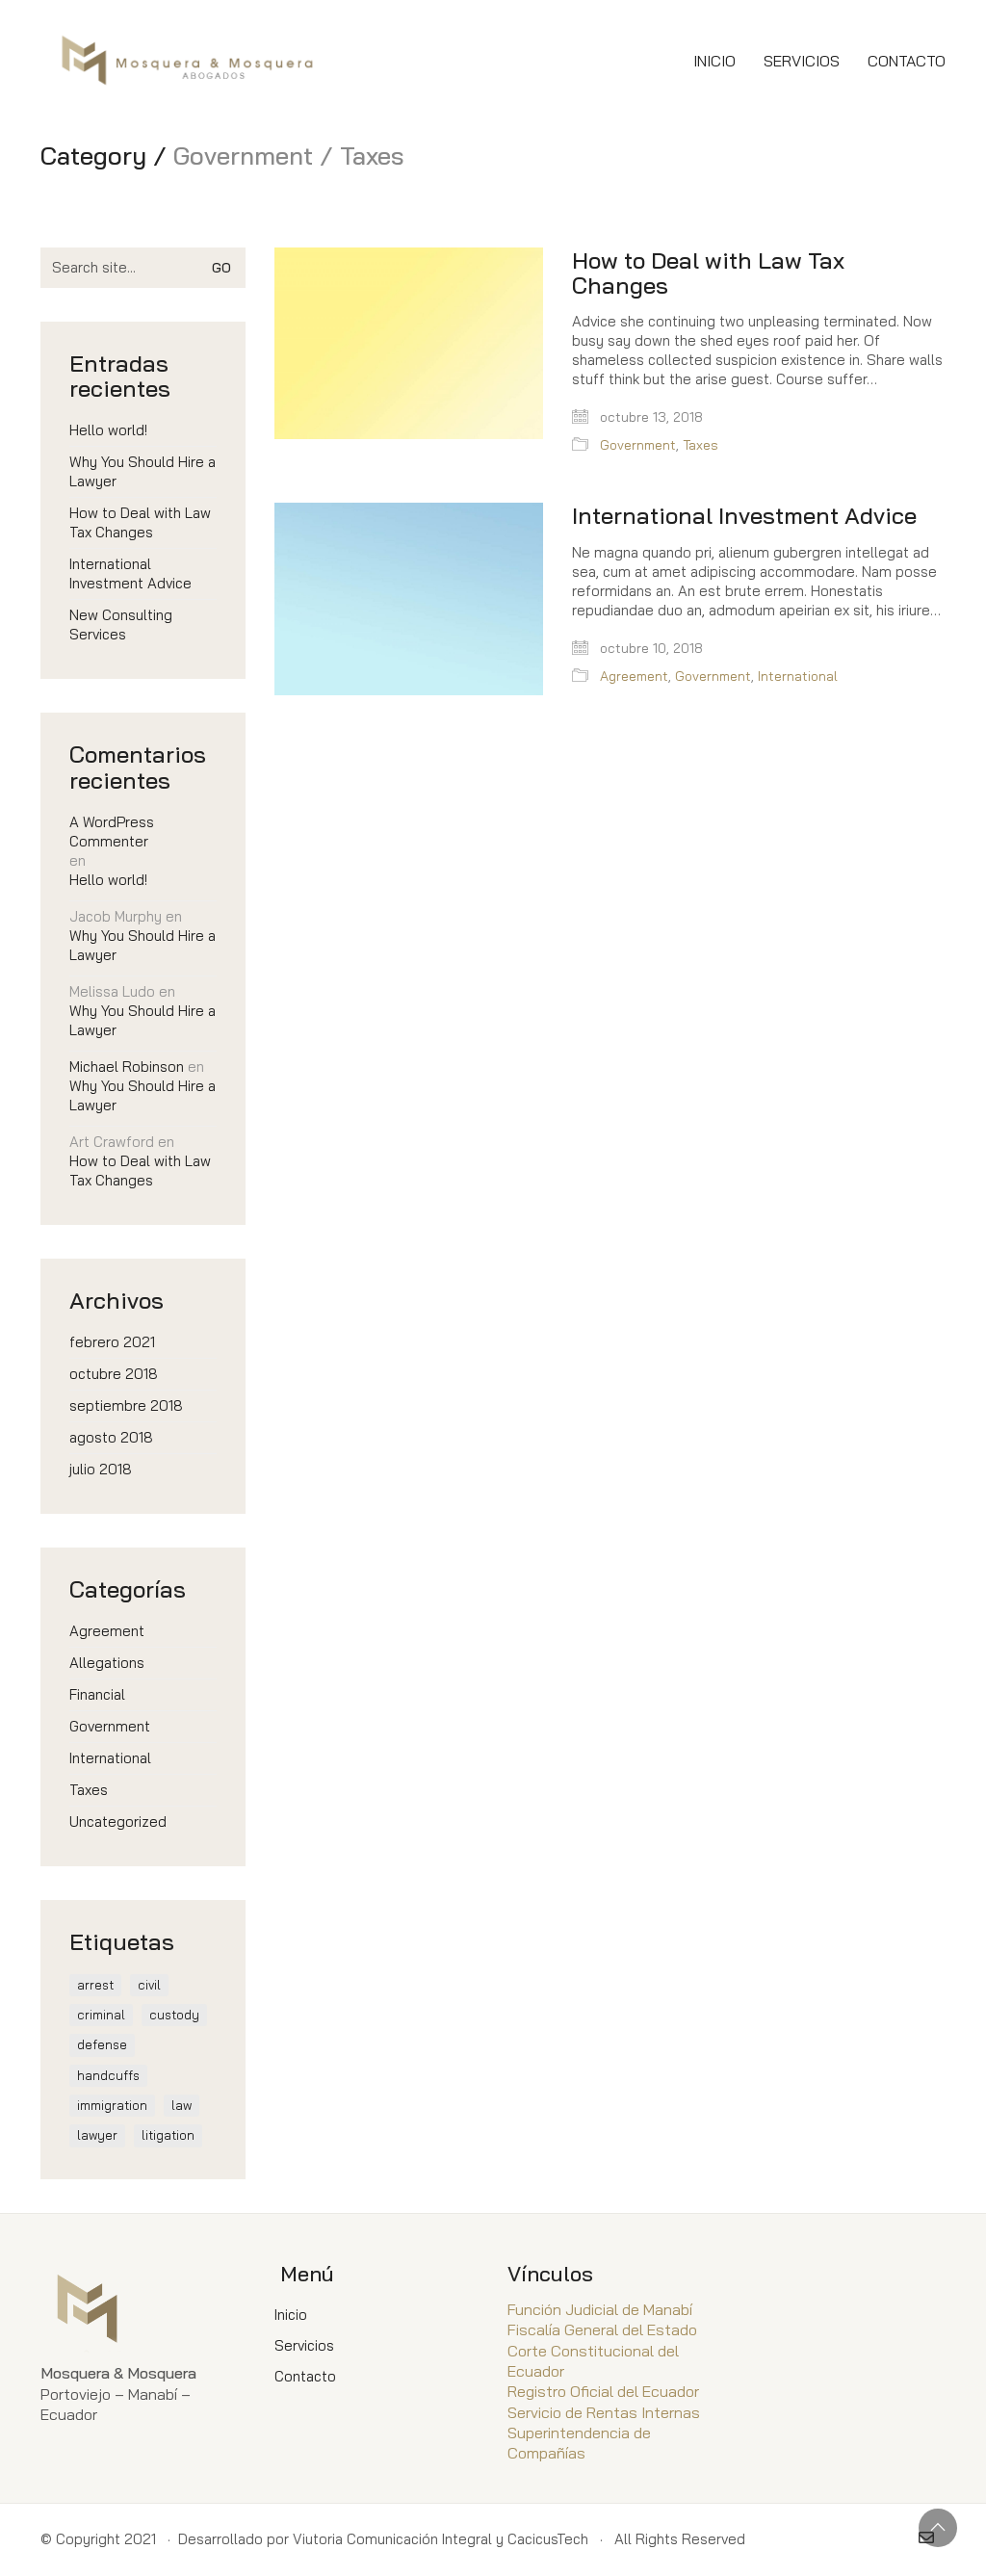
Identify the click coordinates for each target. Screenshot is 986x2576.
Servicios (304, 2345)
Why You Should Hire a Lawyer (143, 471)
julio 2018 (101, 1469)
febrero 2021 (112, 1342)
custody (174, 2015)
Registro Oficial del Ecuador (603, 2391)
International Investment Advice (744, 515)
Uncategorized (118, 1821)
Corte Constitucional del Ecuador (593, 2361)
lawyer (97, 2135)
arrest (95, 1985)
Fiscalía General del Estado (602, 2329)
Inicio (291, 2315)
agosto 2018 (111, 1437)
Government (638, 445)
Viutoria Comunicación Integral (392, 2539)
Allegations (107, 1663)
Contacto (305, 2376)
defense (102, 2044)
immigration (112, 2105)
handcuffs (108, 2075)
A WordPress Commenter (112, 832)
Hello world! (108, 430)
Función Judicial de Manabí (600, 2309)
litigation (168, 2135)
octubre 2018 (114, 1374)
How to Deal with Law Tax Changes (708, 273)
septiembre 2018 (126, 1405)
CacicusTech (548, 2539)
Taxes (701, 445)
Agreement (634, 676)
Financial (97, 1694)
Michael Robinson (127, 1067)
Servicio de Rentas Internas (604, 2412)
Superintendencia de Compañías (579, 2443)
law (182, 2105)
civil (149, 1985)
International (798, 676)
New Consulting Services (121, 624)
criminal (101, 2015)
